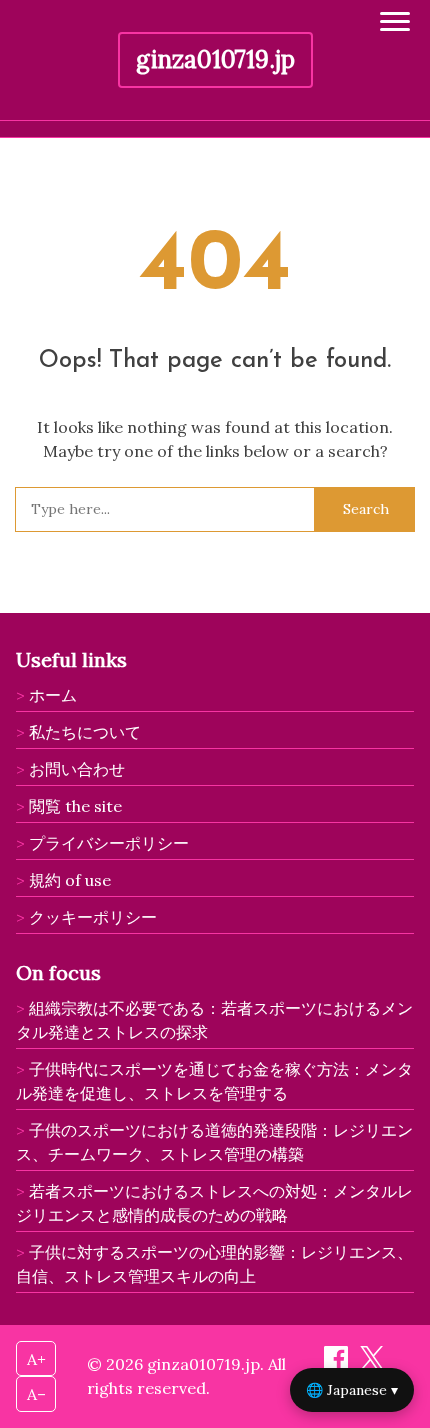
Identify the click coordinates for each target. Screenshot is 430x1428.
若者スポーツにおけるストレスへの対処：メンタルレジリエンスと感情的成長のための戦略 (214, 1203)
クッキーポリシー (93, 917)
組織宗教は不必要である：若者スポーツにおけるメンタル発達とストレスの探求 (214, 1020)
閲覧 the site (75, 806)
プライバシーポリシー (109, 843)
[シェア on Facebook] (338, 1364)
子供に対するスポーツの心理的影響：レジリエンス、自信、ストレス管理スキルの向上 (214, 1264)
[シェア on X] (372, 1364)
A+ (36, 1359)
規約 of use (70, 880)
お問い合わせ (77, 769)
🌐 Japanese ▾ (352, 1390)
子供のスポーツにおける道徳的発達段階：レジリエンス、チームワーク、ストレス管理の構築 (214, 1142)
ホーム (53, 695)
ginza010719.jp (215, 59)
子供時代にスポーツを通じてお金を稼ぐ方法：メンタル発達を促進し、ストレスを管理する (214, 1081)
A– (36, 1394)
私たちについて (85, 732)
